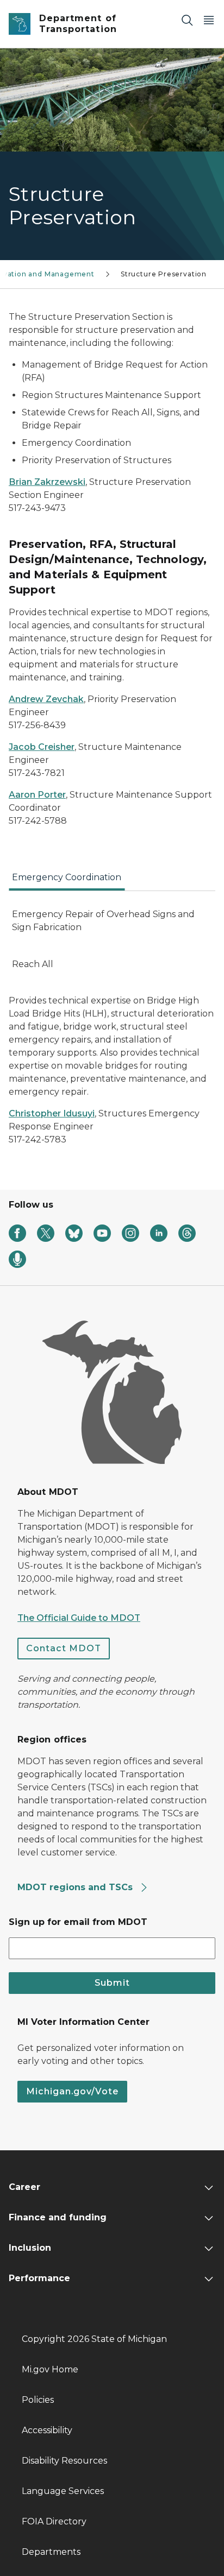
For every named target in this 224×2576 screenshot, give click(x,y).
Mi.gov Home (50, 2369)
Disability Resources (64, 2461)
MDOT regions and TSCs (76, 1887)
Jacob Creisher (42, 747)
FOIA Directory (54, 2521)
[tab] (67, 881)
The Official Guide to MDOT (79, 1618)
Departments (51, 2552)
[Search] (187, 20)
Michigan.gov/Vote (72, 2091)
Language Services (63, 2491)
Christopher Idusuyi (52, 1113)
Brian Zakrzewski (47, 482)
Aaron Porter (37, 795)
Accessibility (47, 2430)
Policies (38, 2400)
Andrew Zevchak (46, 699)
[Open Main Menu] (209, 20)
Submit (112, 1983)
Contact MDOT (64, 1648)
